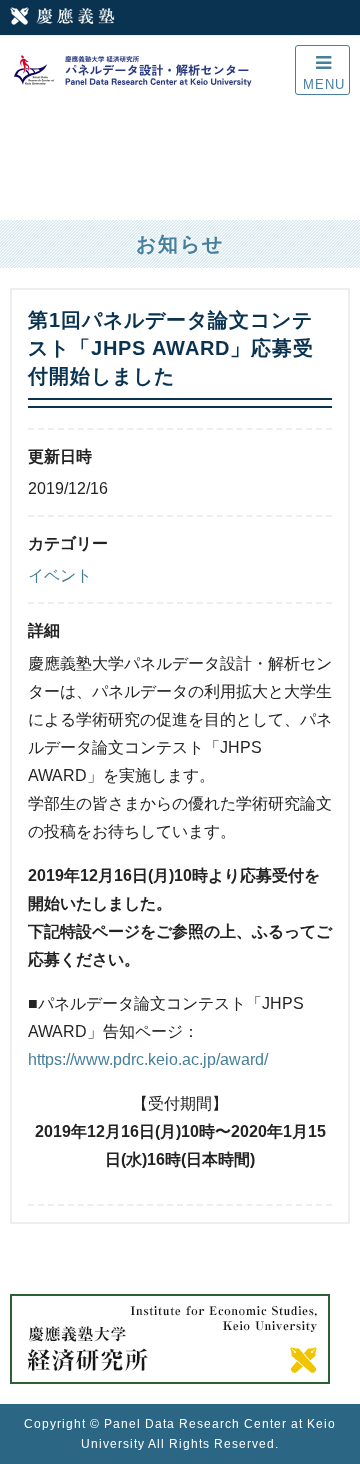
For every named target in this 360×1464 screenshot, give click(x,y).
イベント (60, 575)
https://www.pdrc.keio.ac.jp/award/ (148, 1059)
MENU (324, 84)
